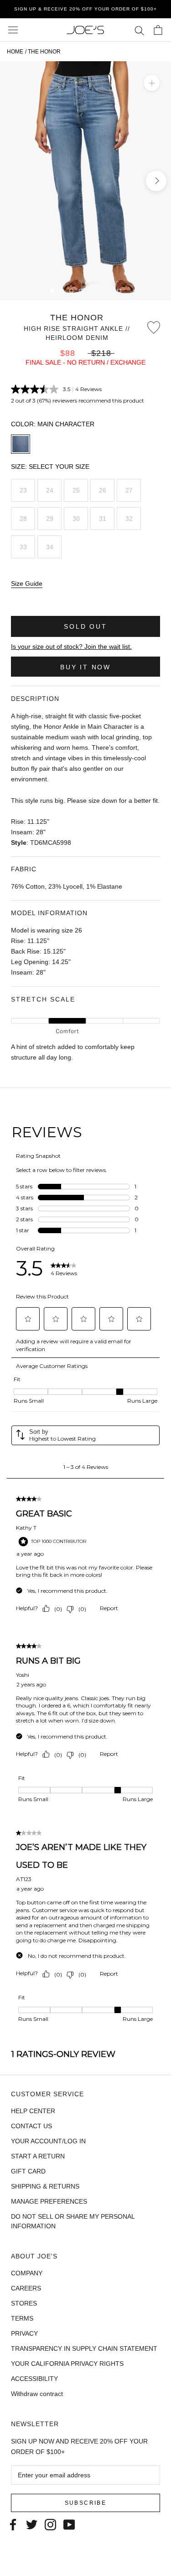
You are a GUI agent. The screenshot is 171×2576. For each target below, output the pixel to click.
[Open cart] (158, 30)
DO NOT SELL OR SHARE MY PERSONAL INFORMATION (73, 2221)
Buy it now (85, 667)
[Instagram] (50, 2524)
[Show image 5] (91, 291)
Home (15, 52)
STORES (24, 2303)
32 (129, 519)
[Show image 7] (110, 291)
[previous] (15, 181)
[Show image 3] (71, 291)
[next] (156, 181)
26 (103, 490)
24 (50, 490)
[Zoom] (152, 83)
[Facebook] (13, 2524)
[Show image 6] (100, 291)
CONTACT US (31, 2126)
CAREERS (26, 2288)
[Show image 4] (81, 291)
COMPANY (27, 2273)
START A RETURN (38, 2156)
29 (50, 519)
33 (23, 547)
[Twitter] (32, 2524)
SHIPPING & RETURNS (45, 2186)
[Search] (139, 30)
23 (23, 490)
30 (76, 519)
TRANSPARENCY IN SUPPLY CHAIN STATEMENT (84, 2348)
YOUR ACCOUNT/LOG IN (48, 2141)
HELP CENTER (33, 2111)
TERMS (22, 2318)
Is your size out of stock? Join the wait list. (71, 647)
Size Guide (27, 583)
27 (129, 490)
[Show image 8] (119, 291)
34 (50, 547)
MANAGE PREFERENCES (49, 2201)
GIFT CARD (28, 2171)
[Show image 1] (52, 291)
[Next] (136, 290)
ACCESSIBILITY (34, 2379)
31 (103, 519)
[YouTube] (69, 2524)
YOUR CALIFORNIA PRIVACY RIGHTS (67, 2364)
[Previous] (35, 290)
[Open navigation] (13, 30)
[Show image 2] (62, 291)
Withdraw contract (37, 2394)
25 (76, 490)
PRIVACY (24, 2333)
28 (23, 519)
